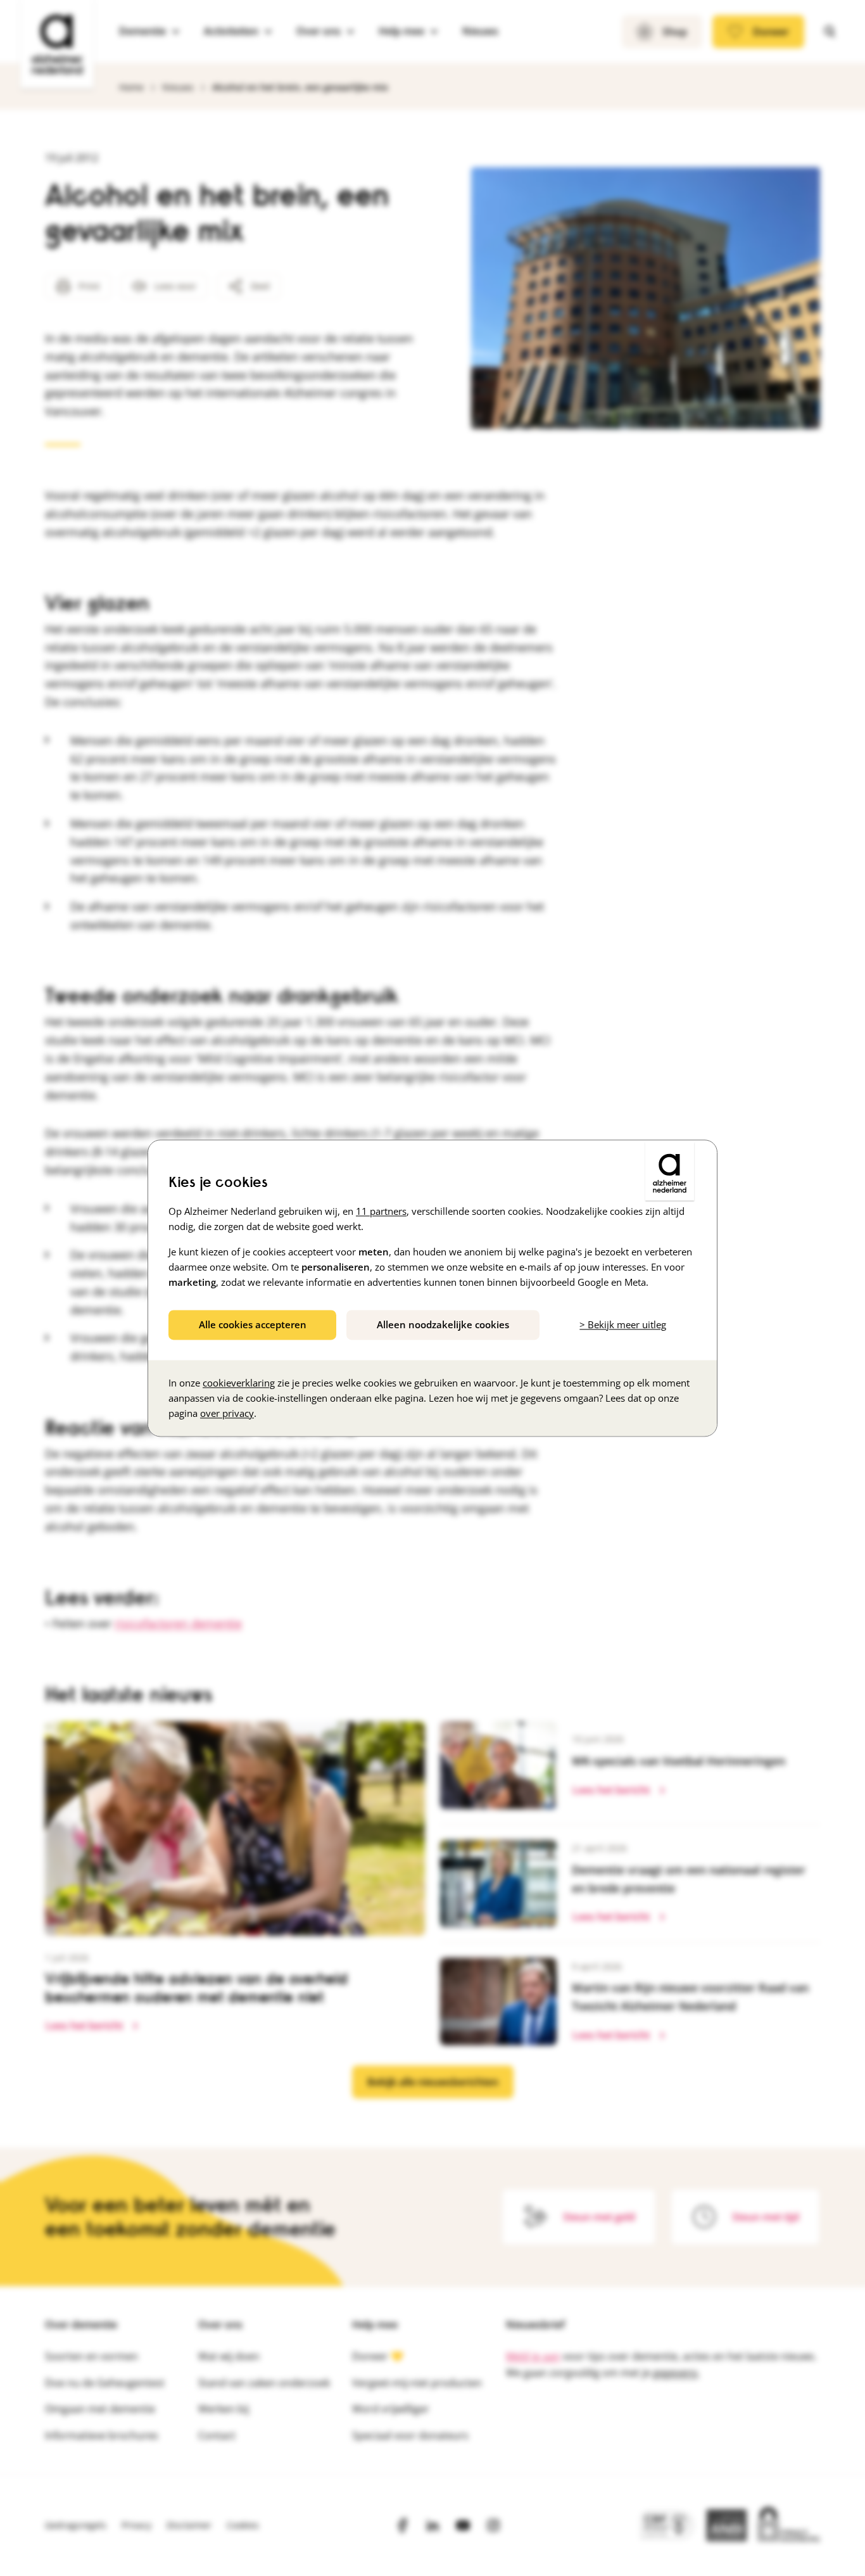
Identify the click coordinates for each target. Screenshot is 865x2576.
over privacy (227, 1413)
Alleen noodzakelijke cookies (443, 1324)
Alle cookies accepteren (253, 1324)
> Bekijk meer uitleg (623, 1324)
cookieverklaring (239, 1383)
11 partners (381, 1211)
